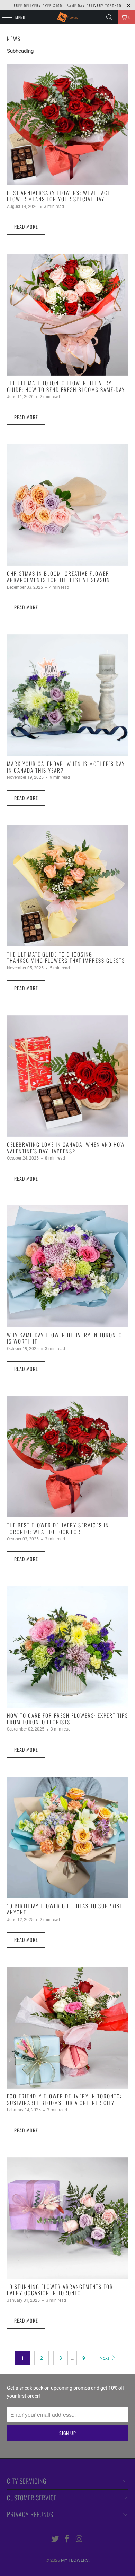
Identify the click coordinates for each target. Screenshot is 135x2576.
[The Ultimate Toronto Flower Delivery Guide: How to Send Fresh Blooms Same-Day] (68, 315)
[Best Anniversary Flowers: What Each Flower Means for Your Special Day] (68, 124)
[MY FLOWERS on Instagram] (79, 2539)
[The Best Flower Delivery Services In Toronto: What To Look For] (68, 1457)
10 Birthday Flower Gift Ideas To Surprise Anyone (65, 1909)
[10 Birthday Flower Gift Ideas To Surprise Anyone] (68, 1838)
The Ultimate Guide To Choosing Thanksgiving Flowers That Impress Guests (66, 957)
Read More (26, 226)
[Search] (109, 17)
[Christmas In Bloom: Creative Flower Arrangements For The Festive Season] (68, 505)
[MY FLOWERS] (68, 17)
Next (105, 2358)
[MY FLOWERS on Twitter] (55, 2539)
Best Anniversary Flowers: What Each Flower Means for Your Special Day (59, 196)
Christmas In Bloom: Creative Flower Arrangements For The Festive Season (58, 576)
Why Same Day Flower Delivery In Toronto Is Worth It (65, 1338)
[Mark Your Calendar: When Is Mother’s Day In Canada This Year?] (68, 695)
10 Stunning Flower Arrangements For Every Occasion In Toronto (60, 2290)
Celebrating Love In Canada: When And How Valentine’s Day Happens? (66, 1147)
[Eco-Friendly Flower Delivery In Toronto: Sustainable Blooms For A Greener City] (68, 2028)
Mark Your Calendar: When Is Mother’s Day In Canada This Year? (66, 767)
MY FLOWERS (75, 2560)
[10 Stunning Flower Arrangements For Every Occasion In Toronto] (68, 2218)
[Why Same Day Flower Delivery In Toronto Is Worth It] (68, 1266)
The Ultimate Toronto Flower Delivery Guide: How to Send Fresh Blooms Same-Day (66, 386)
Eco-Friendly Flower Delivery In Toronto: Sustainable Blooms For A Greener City (64, 2099)
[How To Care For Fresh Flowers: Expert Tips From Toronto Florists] (68, 1647)
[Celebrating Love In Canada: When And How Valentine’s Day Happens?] (68, 1076)
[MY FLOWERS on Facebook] (67, 2539)
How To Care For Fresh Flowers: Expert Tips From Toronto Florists (67, 1718)
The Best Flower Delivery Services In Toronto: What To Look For (58, 1528)
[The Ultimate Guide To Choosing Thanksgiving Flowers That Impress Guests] (68, 886)
